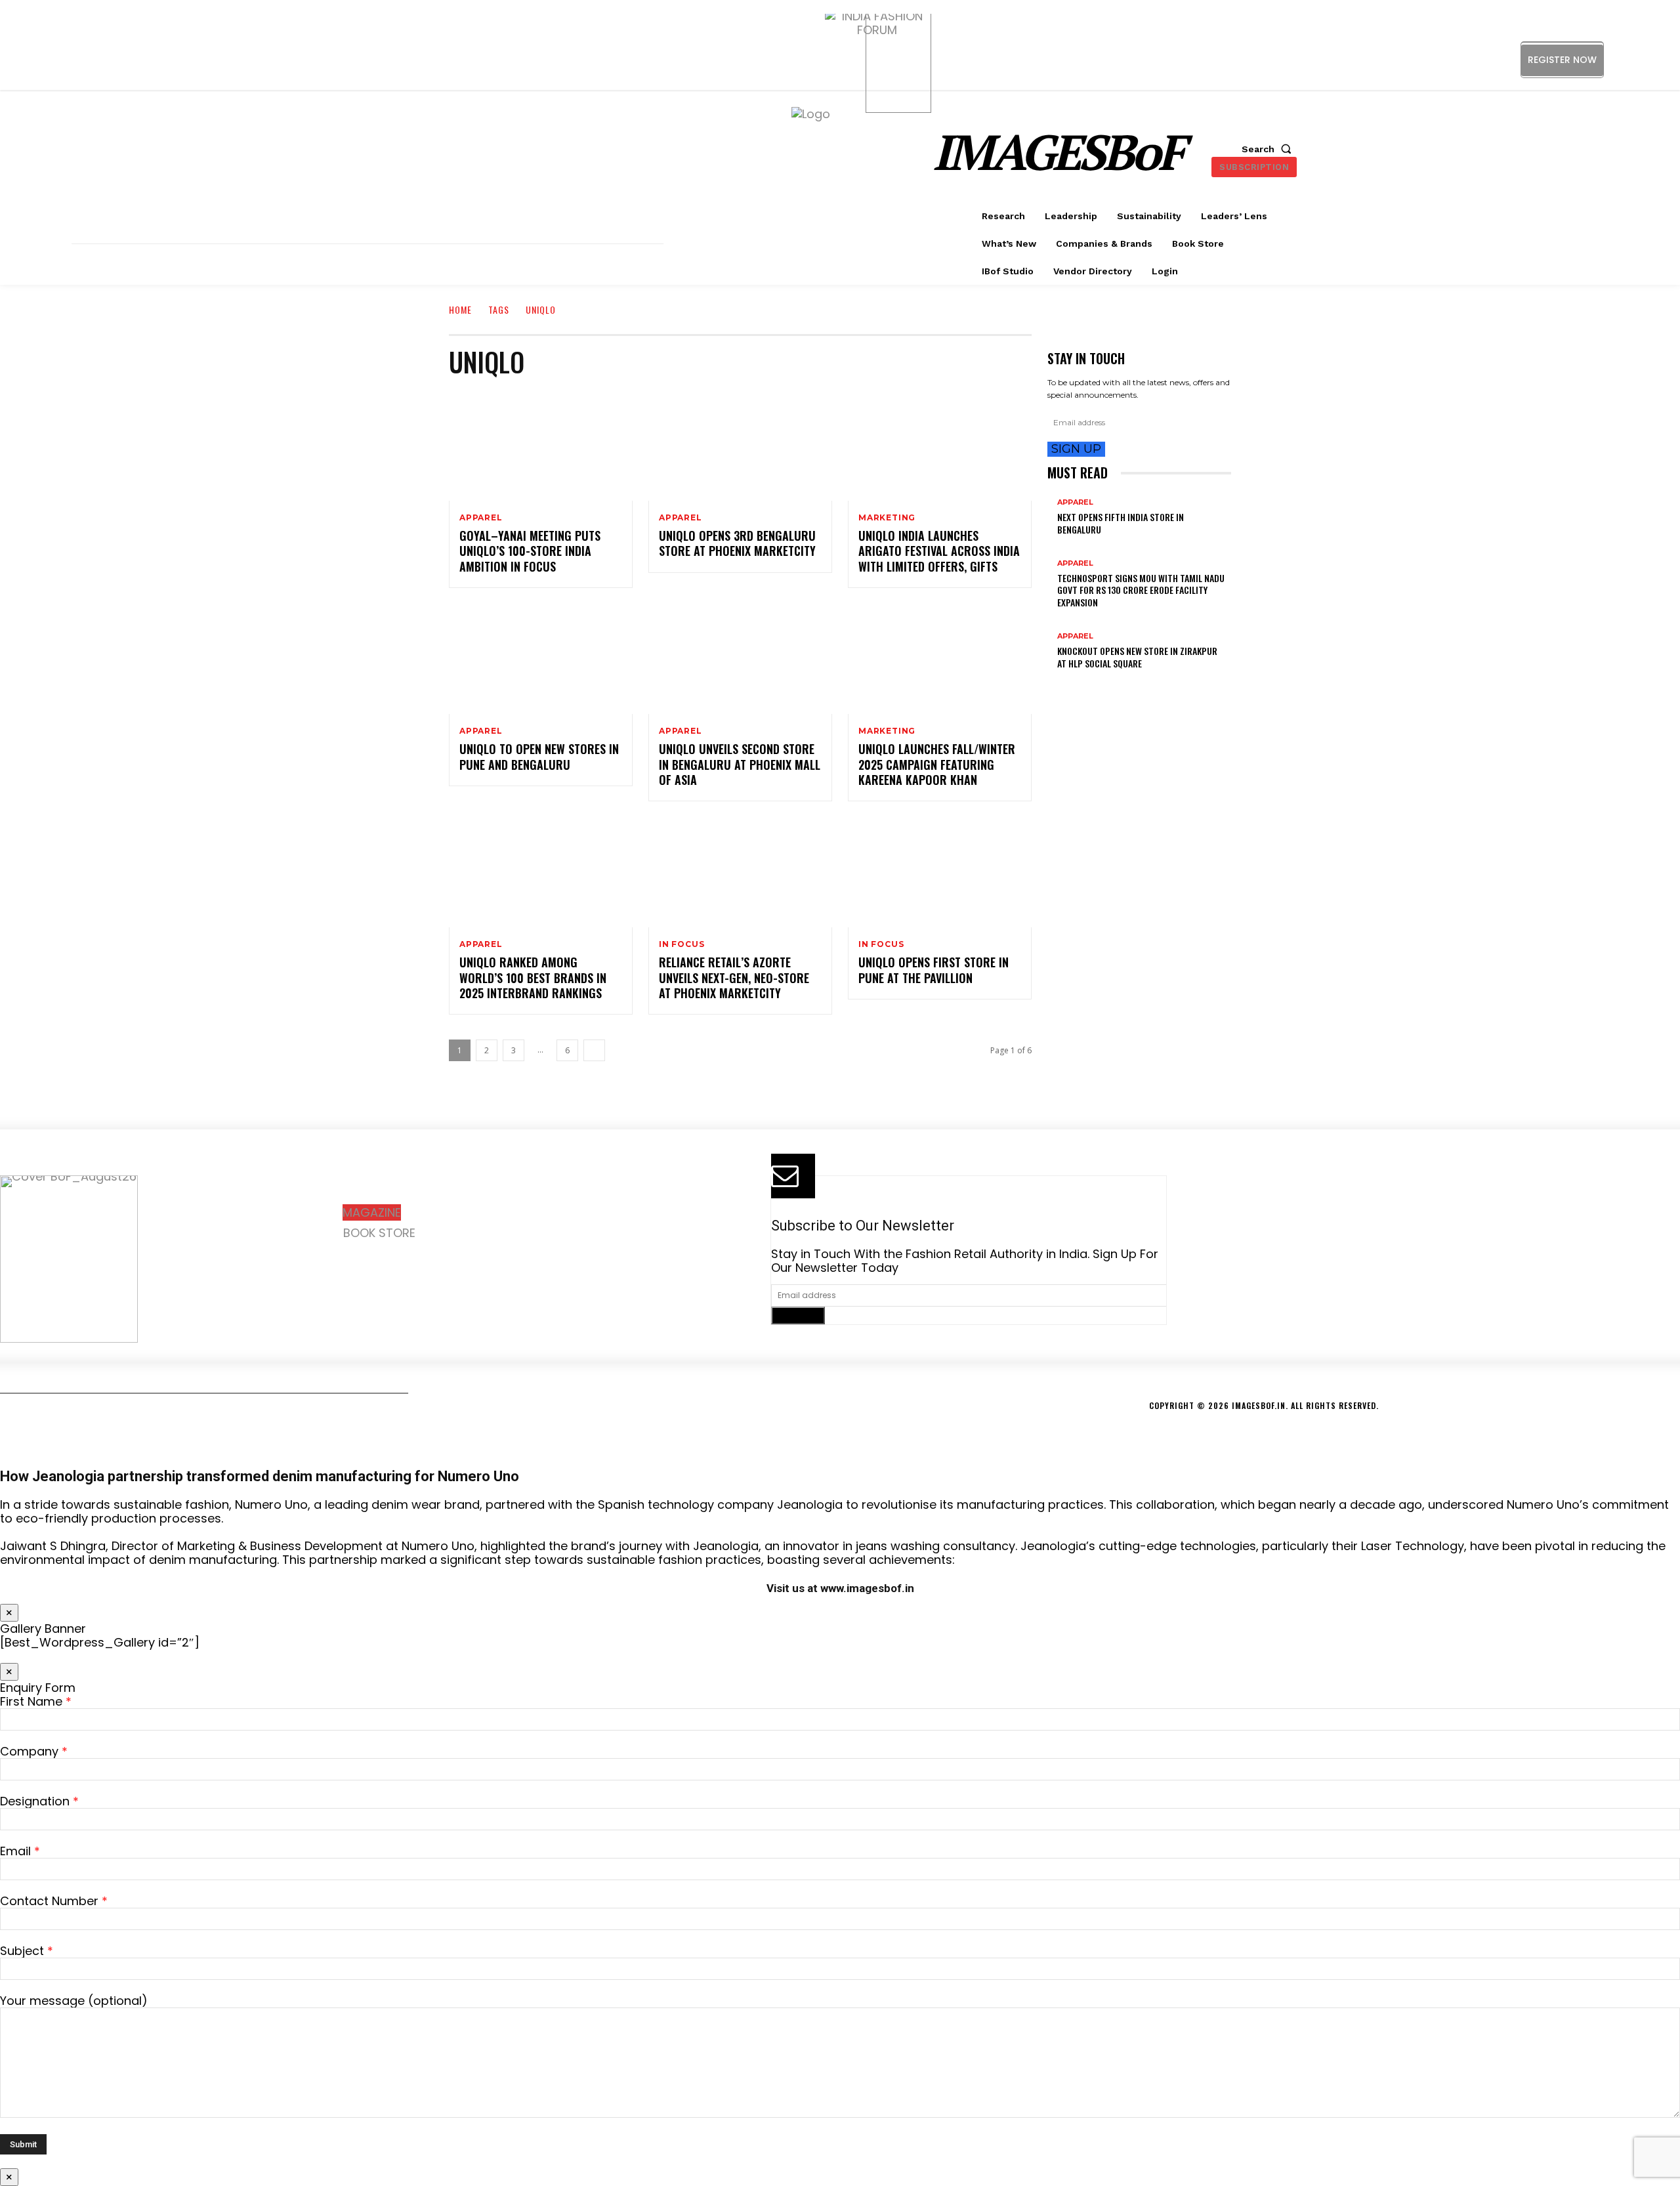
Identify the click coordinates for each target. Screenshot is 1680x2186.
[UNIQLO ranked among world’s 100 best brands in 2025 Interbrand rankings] (541, 872)
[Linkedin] (1646, 59)
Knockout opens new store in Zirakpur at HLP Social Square (1137, 657)
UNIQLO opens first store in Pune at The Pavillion (934, 970)
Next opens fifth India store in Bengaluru (1121, 523)
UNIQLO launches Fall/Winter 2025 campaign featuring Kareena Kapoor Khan (937, 764)
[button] (1269, 149)
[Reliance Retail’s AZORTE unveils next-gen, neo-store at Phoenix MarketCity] (740, 872)
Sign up (1076, 449)
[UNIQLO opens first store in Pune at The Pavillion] (940, 872)
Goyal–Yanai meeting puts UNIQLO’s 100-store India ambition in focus (530, 551)
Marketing (887, 518)
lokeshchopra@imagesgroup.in (1300, 1286)
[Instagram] (1617, 59)
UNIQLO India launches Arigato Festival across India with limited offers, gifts (939, 551)
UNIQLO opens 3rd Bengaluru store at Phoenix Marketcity (737, 543)
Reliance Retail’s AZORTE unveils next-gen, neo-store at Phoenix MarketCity (734, 977)
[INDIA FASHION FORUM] (898, 60)
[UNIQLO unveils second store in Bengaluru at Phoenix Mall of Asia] (740, 659)
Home (460, 309)
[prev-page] (1052, 684)
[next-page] (594, 1050)
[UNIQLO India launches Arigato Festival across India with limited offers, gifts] (940, 446)
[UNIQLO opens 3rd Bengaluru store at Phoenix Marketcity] (740, 446)
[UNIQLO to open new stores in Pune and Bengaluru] (541, 659)
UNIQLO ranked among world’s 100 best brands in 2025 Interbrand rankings (533, 977)
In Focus (682, 944)
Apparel (481, 518)
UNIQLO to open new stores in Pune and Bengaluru (539, 756)
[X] (424, 1264)
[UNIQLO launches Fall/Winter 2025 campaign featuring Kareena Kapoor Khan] (940, 659)
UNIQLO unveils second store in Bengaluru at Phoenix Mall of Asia (740, 764)
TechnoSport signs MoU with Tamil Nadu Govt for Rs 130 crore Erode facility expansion (1141, 590)
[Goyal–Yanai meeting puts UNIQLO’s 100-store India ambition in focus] (541, 446)
